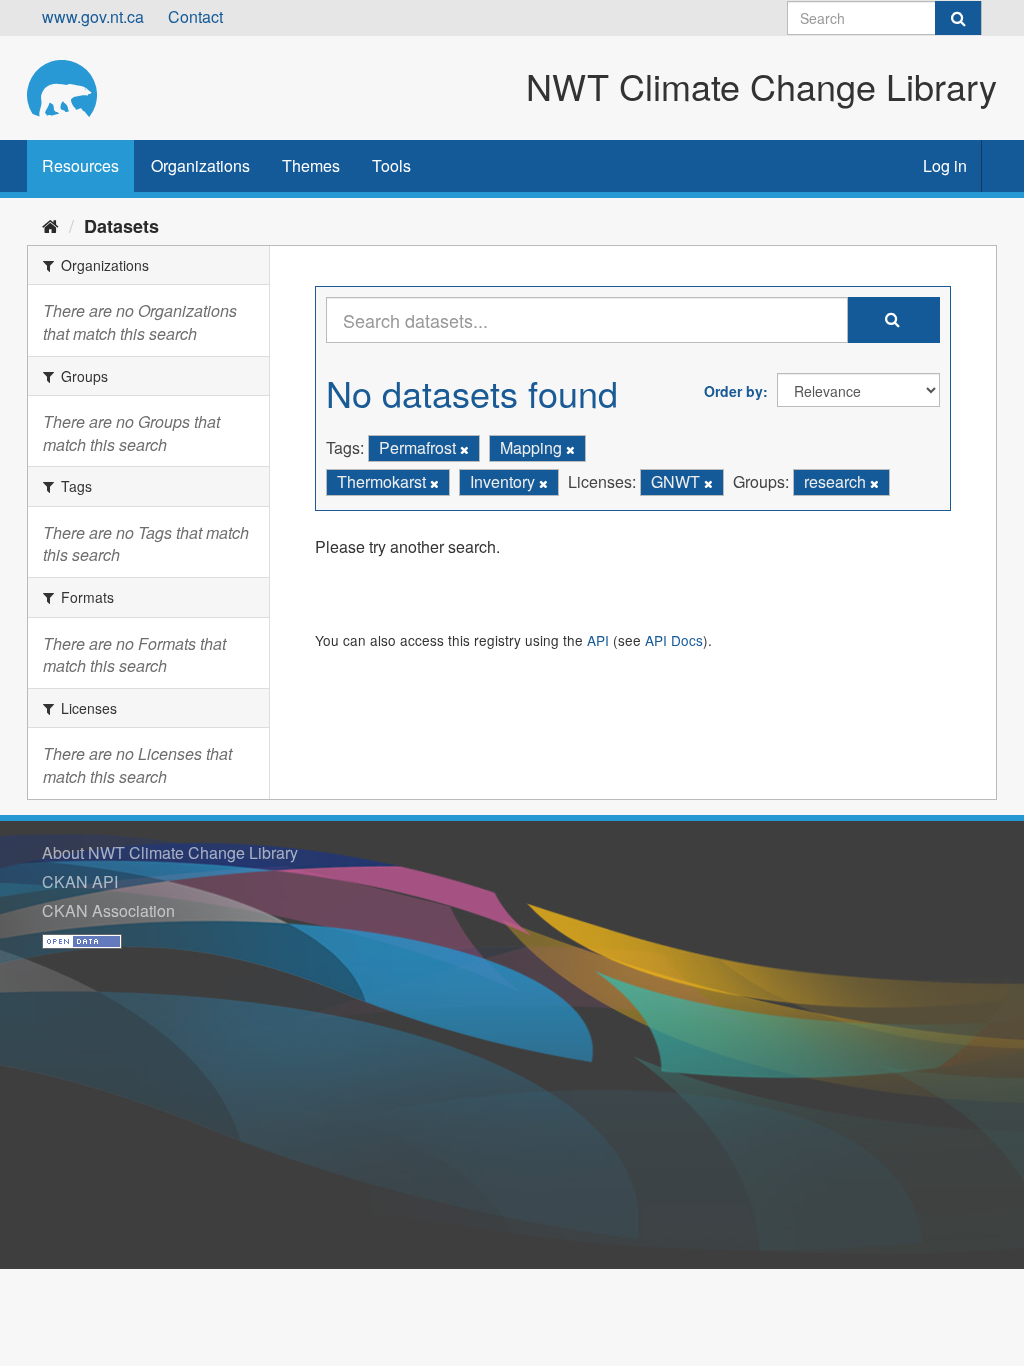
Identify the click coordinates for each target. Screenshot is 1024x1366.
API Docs (674, 640)
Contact (195, 16)
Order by (733, 391)
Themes (311, 165)
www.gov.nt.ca (93, 16)
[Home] (50, 225)
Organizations (200, 165)
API (598, 640)
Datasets (121, 226)
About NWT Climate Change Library (170, 852)
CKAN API (80, 881)
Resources (80, 165)
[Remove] (464, 449)
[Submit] (958, 18)
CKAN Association (108, 910)
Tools (391, 165)
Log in (945, 165)
